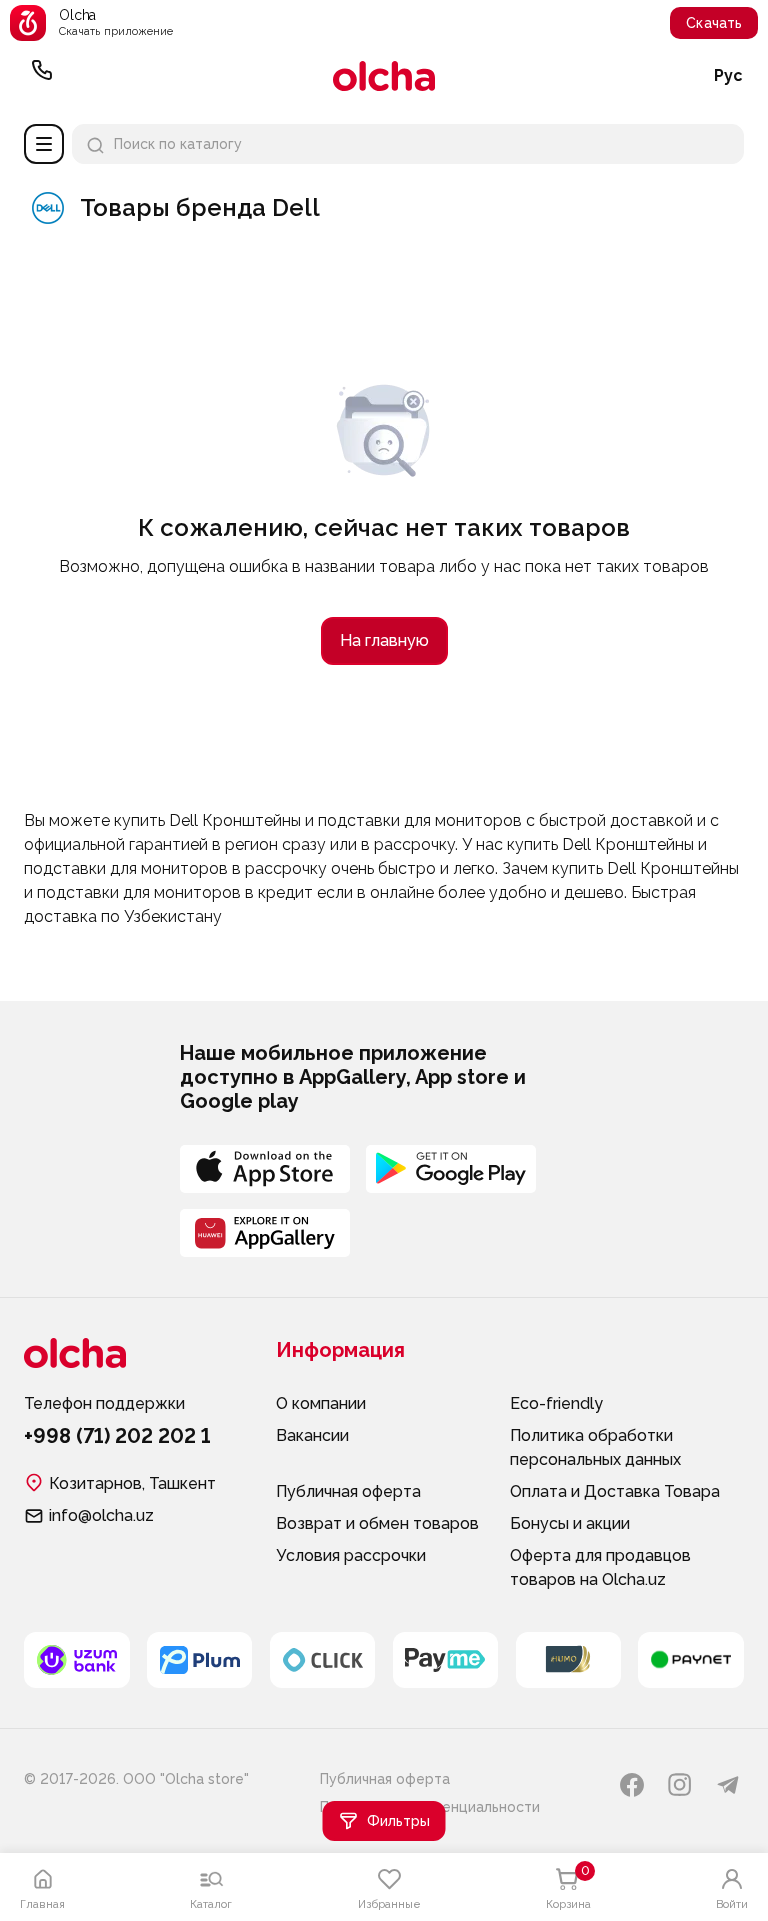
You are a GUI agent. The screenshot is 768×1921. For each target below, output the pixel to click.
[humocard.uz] (569, 1660)
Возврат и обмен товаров (377, 1523)
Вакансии (312, 1435)
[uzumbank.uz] (77, 1660)
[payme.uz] (446, 1660)
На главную (384, 640)
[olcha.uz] (384, 76)
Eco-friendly (556, 1403)
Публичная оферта (348, 1491)
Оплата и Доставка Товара (615, 1491)
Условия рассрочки (351, 1555)
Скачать (714, 23)
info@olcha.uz (101, 1515)
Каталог (44, 144)
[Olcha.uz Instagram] (680, 1785)
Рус (728, 75)
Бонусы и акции (570, 1523)
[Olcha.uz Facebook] (632, 1785)
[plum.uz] (200, 1660)
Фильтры (398, 1821)
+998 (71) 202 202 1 (42, 76)
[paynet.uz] (691, 1660)
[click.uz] (323, 1660)
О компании (321, 1403)
